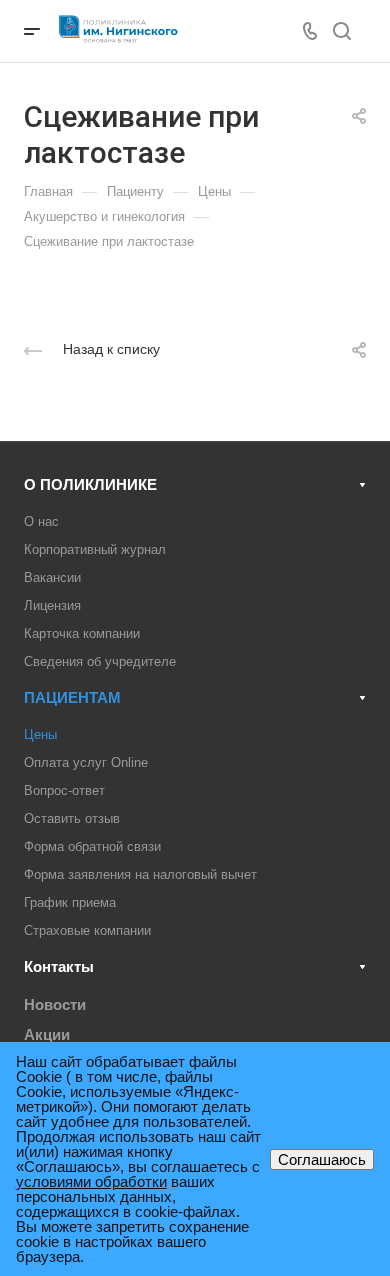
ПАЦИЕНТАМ (72, 697)
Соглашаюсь (322, 1159)
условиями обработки (91, 1181)
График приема (70, 902)
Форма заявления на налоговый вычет (140, 874)
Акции (47, 1034)
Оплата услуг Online (86, 762)
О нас (41, 521)
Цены (40, 734)
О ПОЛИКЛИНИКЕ (90, 484)
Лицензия (52, 605)
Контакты (59, 966)
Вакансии (52, 577)
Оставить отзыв (72, 818)
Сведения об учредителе (100, 661)
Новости (55, 1004)
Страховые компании (87, 930)
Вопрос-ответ (64, 790)
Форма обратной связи (92, 846)
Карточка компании (82, 633)
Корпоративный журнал (95, 549)
